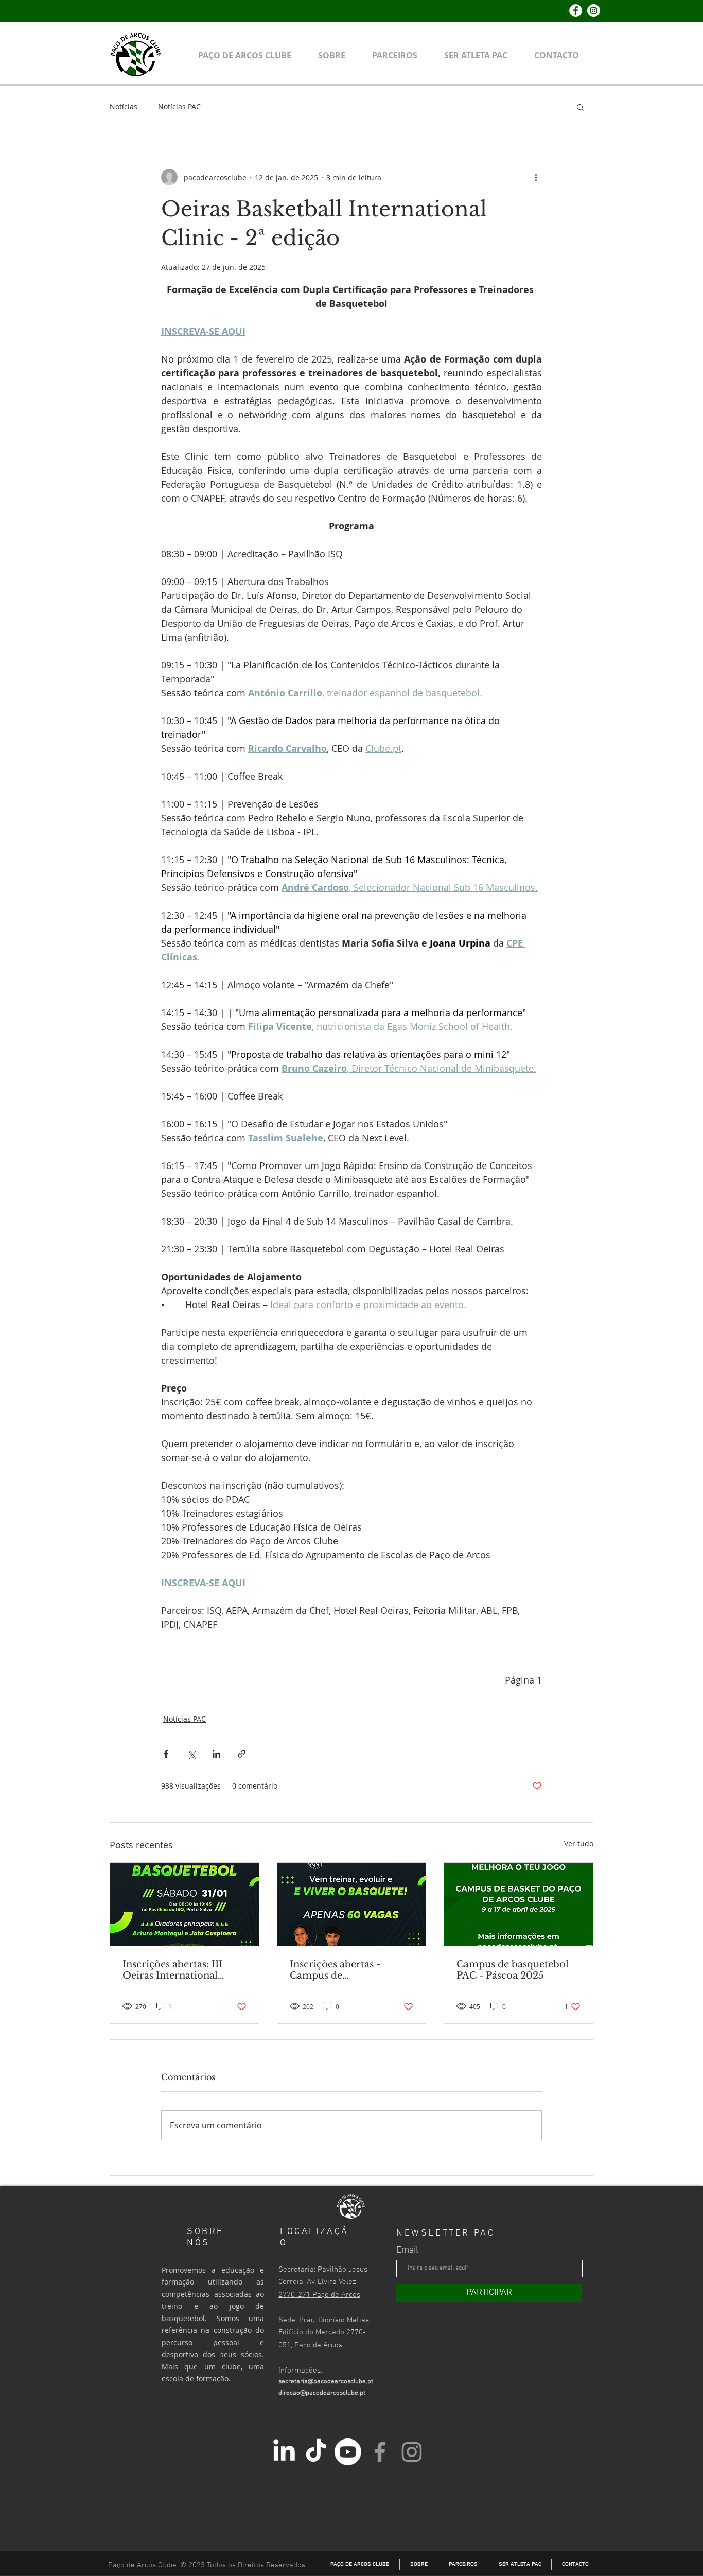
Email (407, 2251)
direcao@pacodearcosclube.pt (322, 2393)
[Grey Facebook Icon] (380, 2452)
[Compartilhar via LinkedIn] (216, 1754)
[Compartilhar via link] (242, 1754)
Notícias (124, 106)
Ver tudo (579, 1843)
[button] (580, 107)
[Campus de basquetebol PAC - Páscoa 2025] (519, 1904)
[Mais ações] (536, 177)
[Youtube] (348, 2452)
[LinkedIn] (284, 2452)
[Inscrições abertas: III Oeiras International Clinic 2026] (184, 1904)
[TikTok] (316, 2452)
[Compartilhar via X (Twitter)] (191, 1754)
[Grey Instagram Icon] (412, 2452)
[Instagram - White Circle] (594, 11)
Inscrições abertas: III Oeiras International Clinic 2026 (172, 1970)
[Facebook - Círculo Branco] (576, 11)
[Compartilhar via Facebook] (166, 1754)
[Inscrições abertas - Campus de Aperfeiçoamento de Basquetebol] (352, 1904)
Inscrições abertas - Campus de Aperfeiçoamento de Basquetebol (338, 1970)
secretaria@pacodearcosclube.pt (326, 2382)
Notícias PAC (179, 106)
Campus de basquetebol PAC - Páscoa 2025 (513, 1970)
